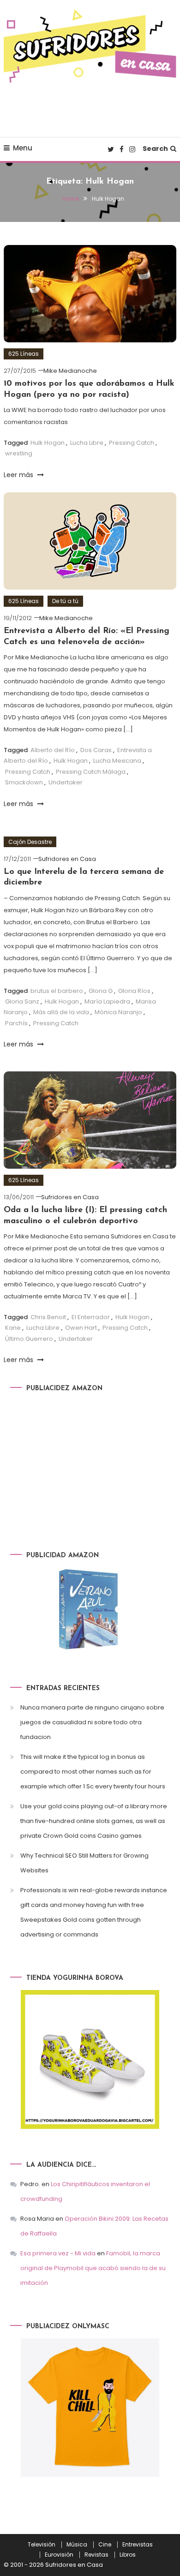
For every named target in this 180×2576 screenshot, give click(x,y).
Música (77, 2545)
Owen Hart (81, 1328)
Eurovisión (59, 2555)
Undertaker (66, 782)
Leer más (19, 475)
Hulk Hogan (48, 443)
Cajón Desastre (30, 842)
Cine (105, 2545)
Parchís (16, 1023)
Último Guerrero (29, 1339)
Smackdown (24, 782)
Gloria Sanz (22, 1001)
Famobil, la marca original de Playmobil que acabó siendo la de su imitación (93, 2268)
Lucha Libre (87, 443)
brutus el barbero (57, 991)
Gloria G (101, 991)
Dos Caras (96, 750)
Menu (23, 148)
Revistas (96, 2555)
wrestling (19, 453)
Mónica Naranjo (118, 1012)
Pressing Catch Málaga (91, 772)
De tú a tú (65, 601)
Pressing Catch (132, 443)
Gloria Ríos (134, 991)
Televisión (42, 2545)
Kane (13, 1328)
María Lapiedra (107, 1001)
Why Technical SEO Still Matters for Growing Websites (84, 1863)
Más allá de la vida (61, 1012)
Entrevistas (138, 2545)
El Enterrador (91, 1317)
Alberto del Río (53, 750)
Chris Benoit (48, 1317)
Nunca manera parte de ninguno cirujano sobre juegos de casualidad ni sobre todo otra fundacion (92, 1722)
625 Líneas (24, 354)
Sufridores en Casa (67, 859)
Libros (128, 2555)
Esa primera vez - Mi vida (58, 2253)
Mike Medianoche (70, 371)
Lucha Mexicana (117, 761)
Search (155, 149)
